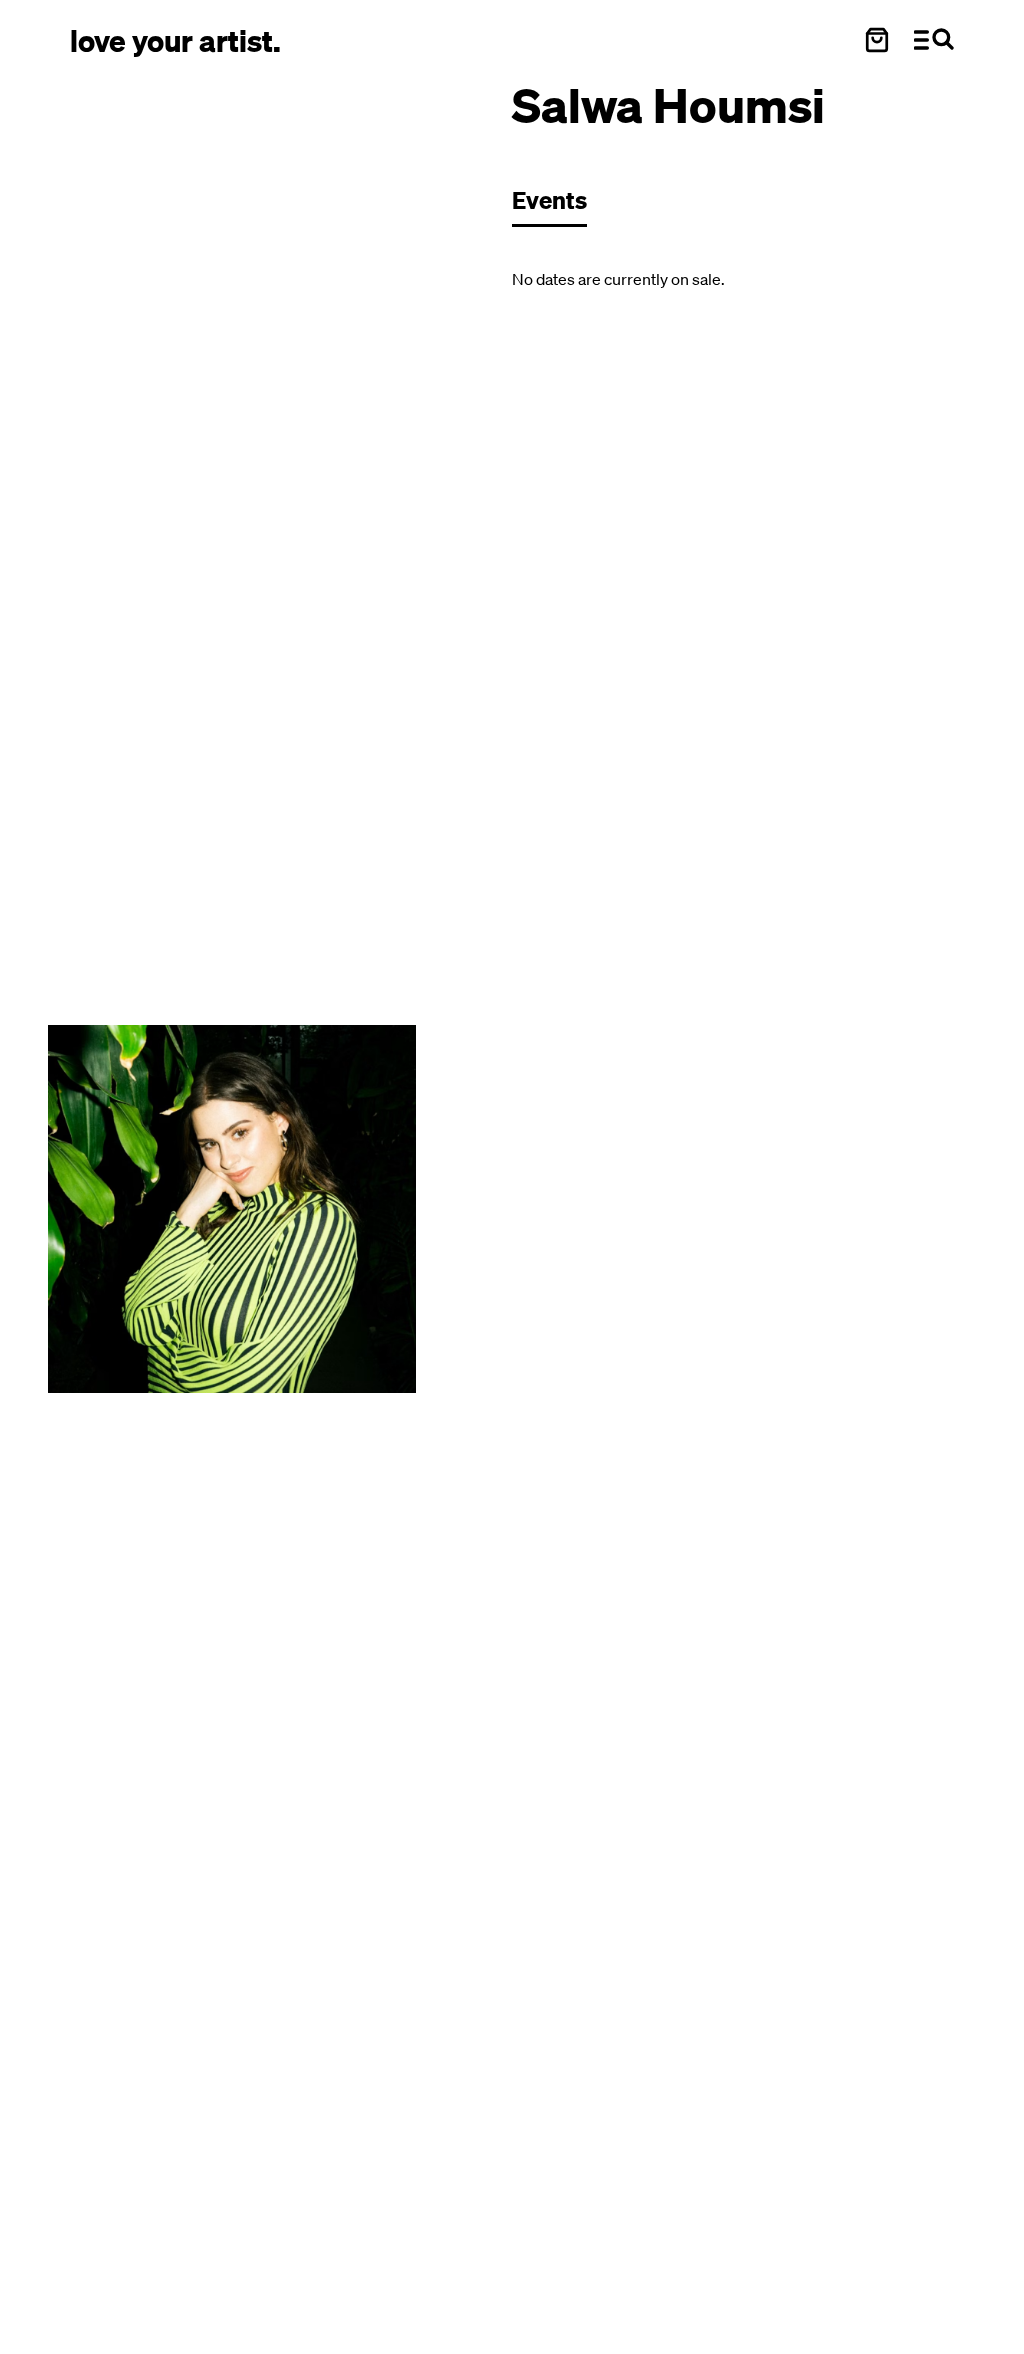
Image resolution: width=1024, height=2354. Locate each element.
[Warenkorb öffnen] (877, 40)
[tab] (559, 205)
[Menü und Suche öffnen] (934, 40)
